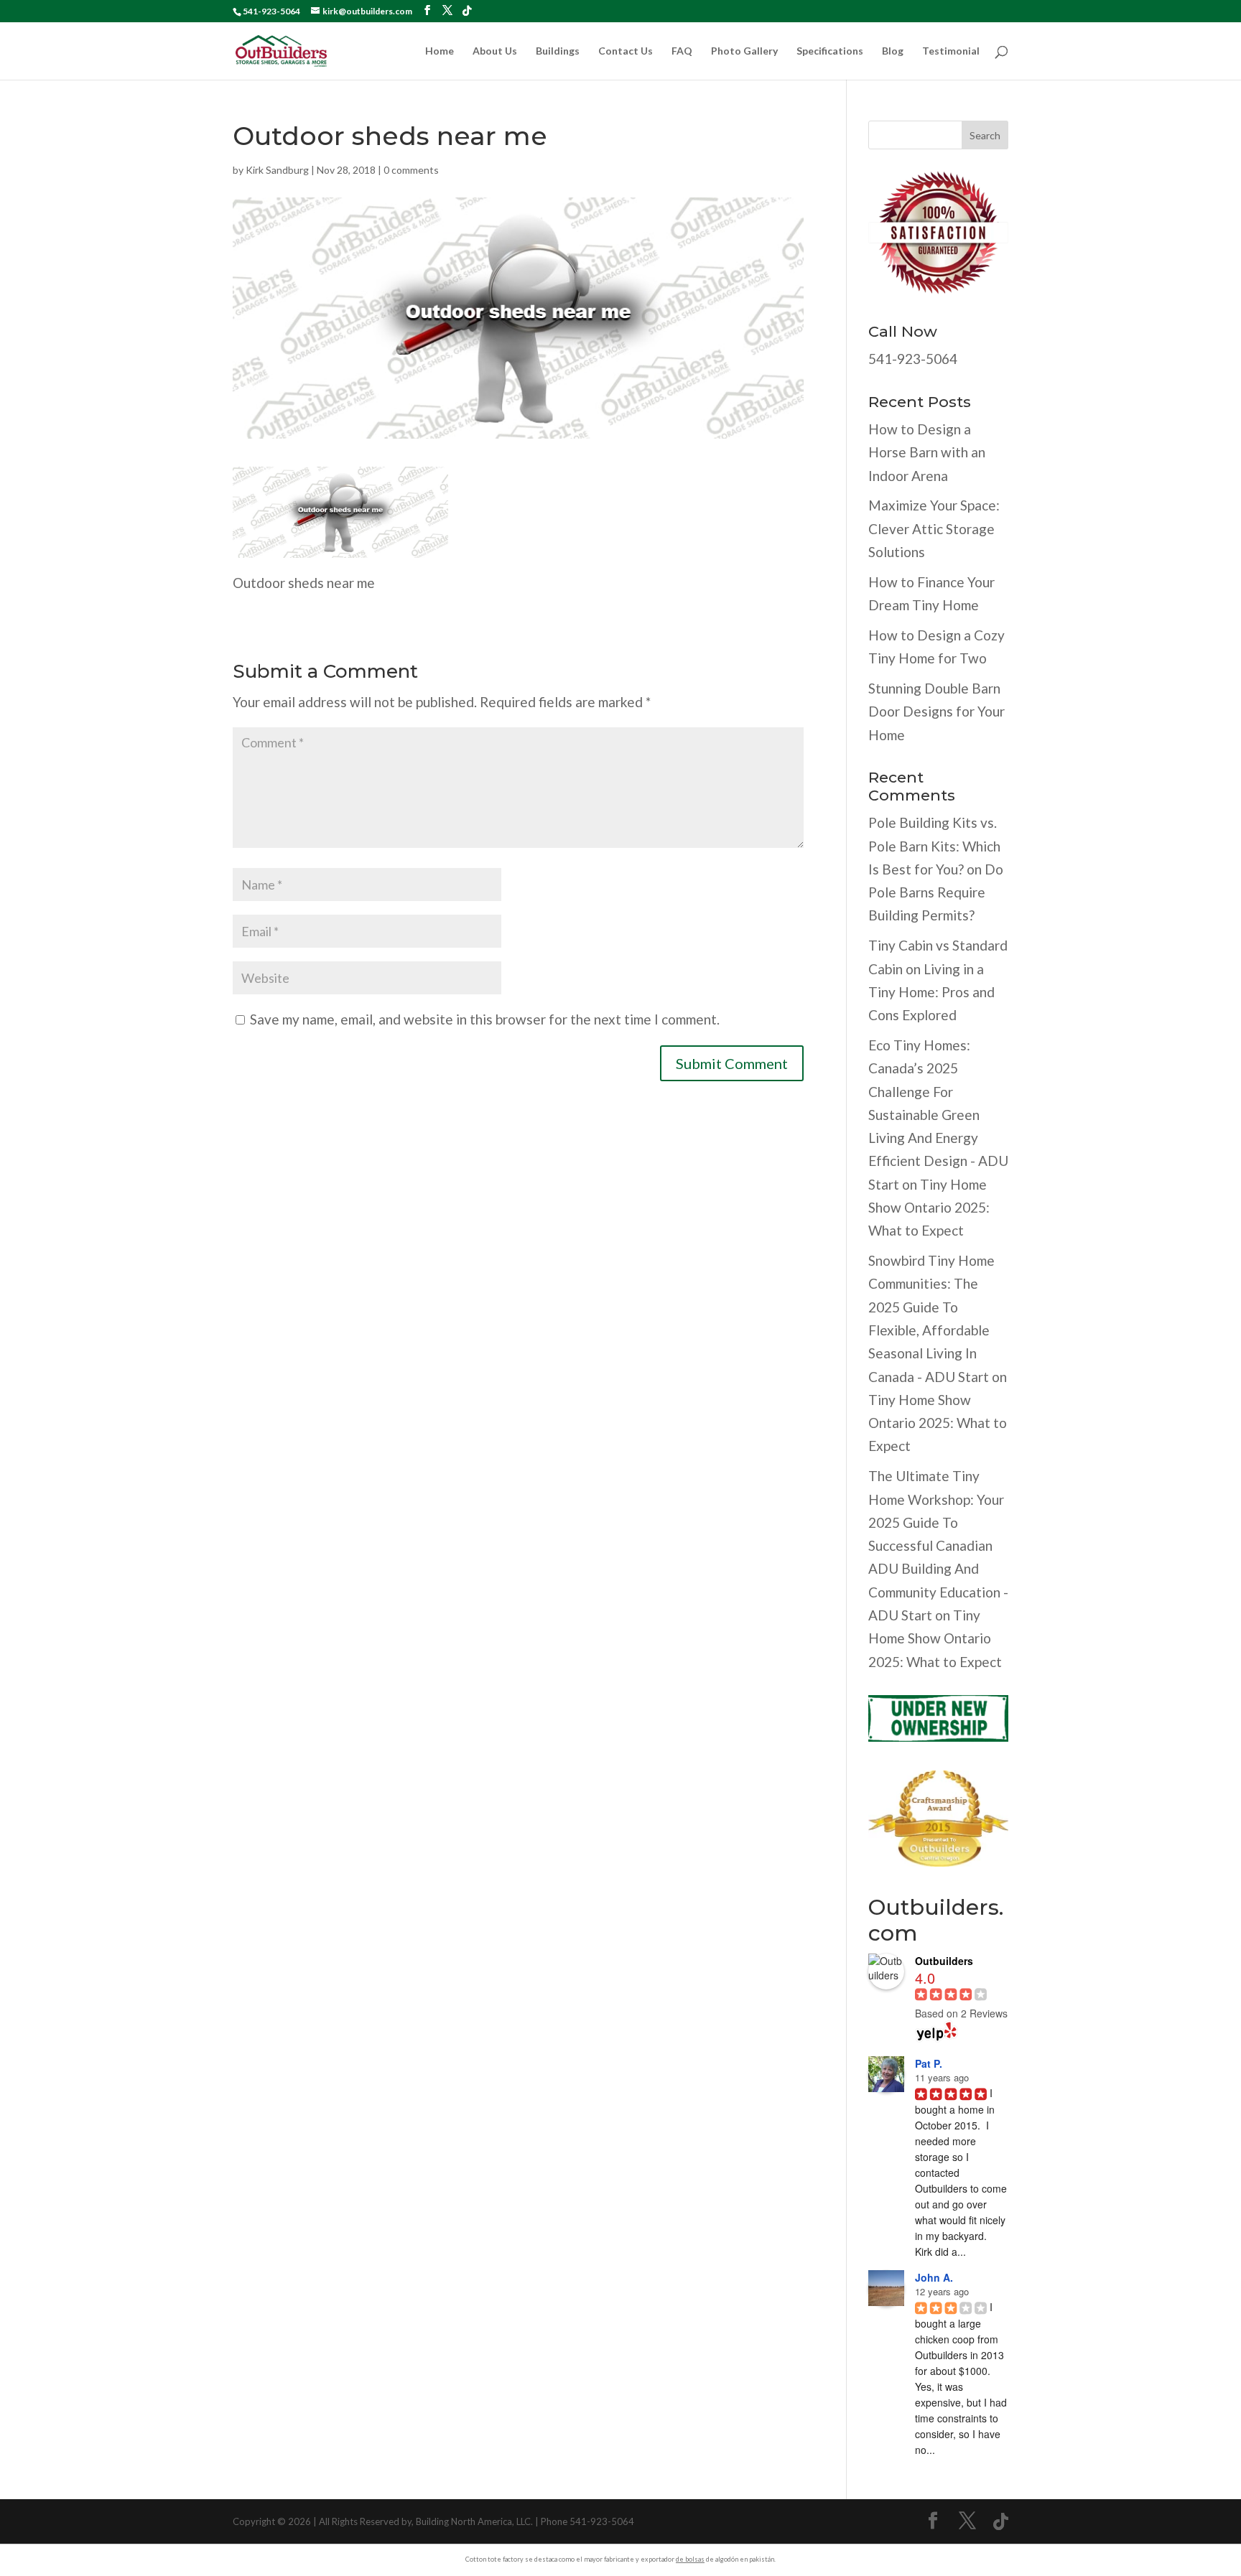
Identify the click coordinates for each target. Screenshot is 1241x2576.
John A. (934, 2277)
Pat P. (929, 2063)
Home (440, 51)
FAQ (682, 51)
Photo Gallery (744, 51)
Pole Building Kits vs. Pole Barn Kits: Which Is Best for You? (934, 846)
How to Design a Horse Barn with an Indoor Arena (927, 452)
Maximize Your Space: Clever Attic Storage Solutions (934, 528)
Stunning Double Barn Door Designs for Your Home (936, 711)
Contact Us (626, 51)
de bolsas (690, 2559)
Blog (893, 51)
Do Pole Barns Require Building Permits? (936, 892)
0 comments (411, 170)
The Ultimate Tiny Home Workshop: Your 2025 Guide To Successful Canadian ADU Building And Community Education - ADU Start (938, 1545)
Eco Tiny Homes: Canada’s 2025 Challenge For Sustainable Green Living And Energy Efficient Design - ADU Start (938, 1115)
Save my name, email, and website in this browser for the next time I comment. (485, 1019)
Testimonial (951, 51)
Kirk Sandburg (277, 170)
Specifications (830, 51)
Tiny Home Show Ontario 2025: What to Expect (929, 1208)
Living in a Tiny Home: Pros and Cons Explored (931, 992)
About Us (495, 51)
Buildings (558, 51)
